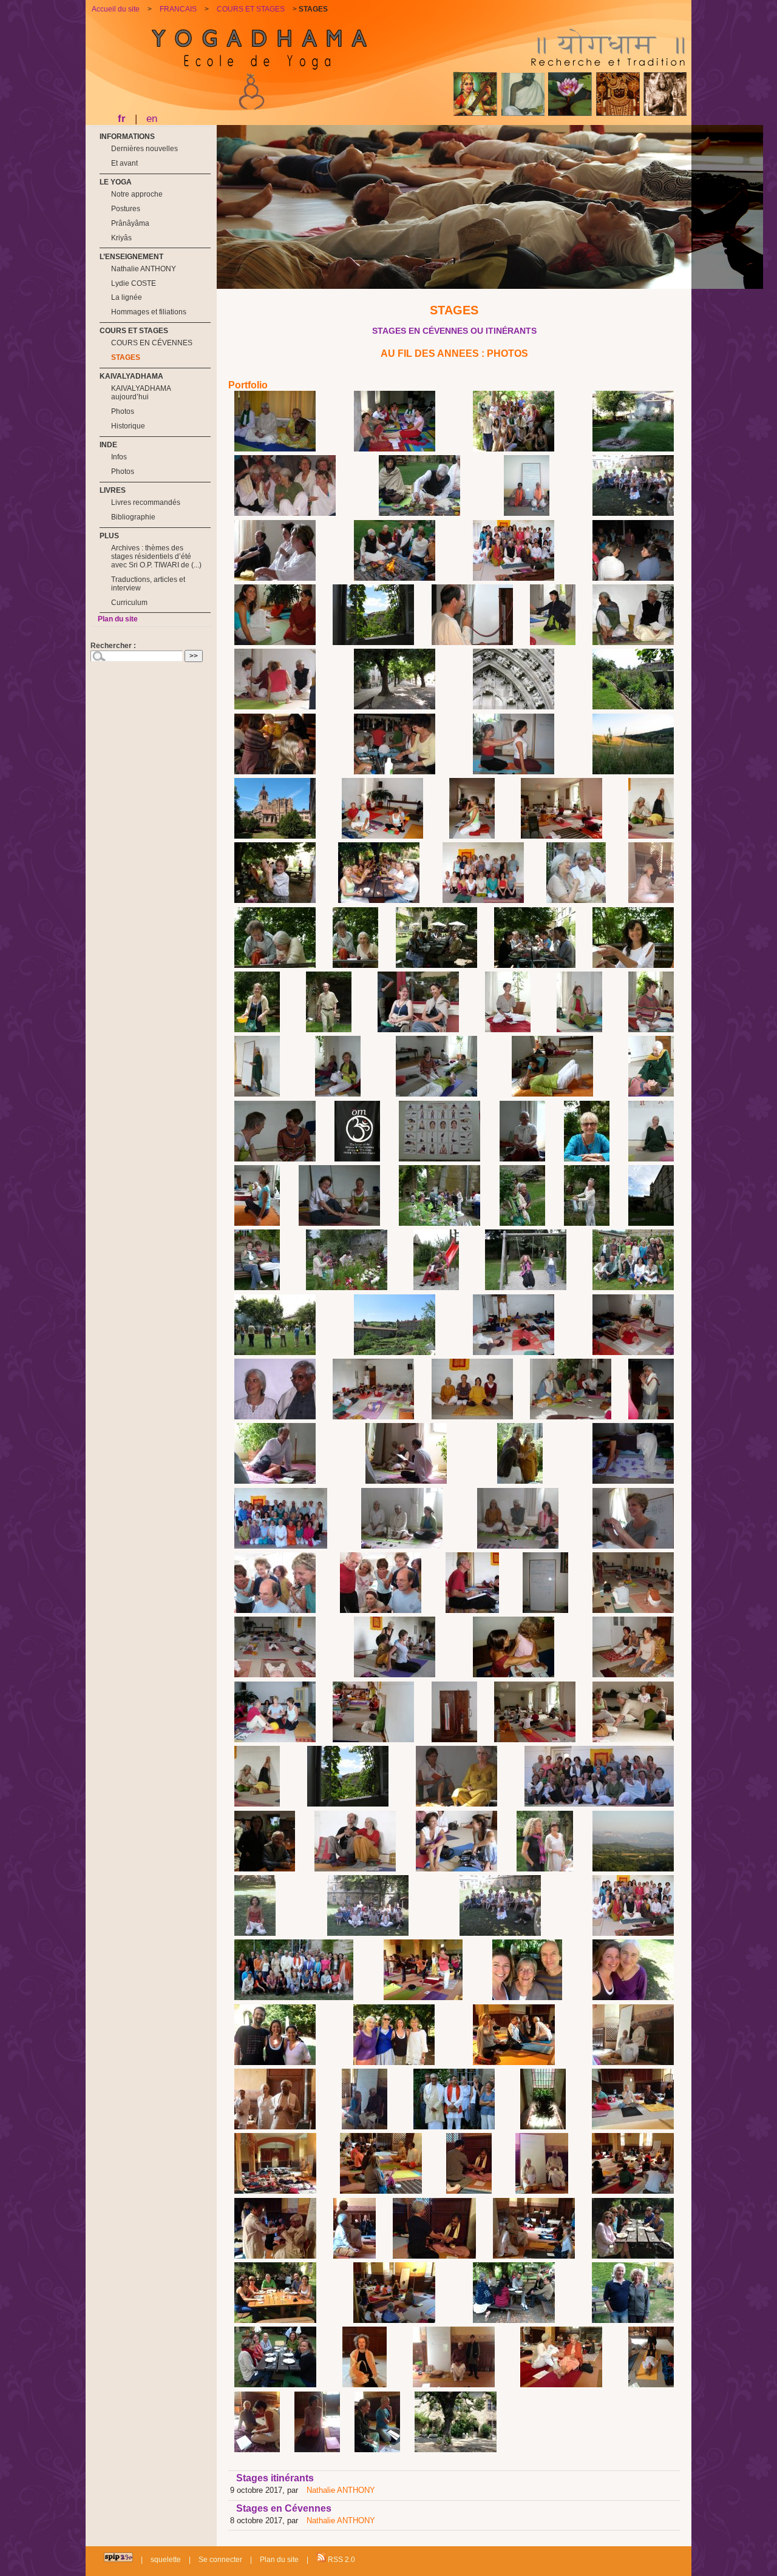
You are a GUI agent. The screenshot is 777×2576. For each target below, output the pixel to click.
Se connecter (220, 2560)
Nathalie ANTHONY (341, 2490)
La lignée (127, 297)
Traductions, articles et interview (148, 584)
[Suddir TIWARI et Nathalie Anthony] (527, 513)
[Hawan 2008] (395, 578)
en (152, 118)
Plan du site (118, 619)
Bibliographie (133, 517)
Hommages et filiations (149, 312)
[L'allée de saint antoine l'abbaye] (395, 707)
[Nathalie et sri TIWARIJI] (275, 449)
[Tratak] (633, 578)
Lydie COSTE (134, 283)
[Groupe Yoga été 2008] (514, 578)
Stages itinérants (275, 2478)
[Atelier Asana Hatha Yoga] (514, 772)
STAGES (126, 357)
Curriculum (129, 603)
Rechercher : (113, 646)
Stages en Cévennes (284, 2508)
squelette (166, 2560)
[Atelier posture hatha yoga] (382, 836)
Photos (123, 411)
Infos (119, 457)
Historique (128, 426)
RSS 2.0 (341, 2560)
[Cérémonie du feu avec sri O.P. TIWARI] (419, 513)
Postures (126, 209)
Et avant (124, 163)
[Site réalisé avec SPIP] (118, 2560)
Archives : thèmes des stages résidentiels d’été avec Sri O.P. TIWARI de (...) (156, 556)
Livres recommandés (146, 502)
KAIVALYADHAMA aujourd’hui (141, 393)
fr (122, 118)
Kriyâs (121, 238)
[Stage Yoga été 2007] (275, 578)
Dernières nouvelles (144, 149)
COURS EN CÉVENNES (152, 343)
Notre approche (137, 194)
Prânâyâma (130, 223)
